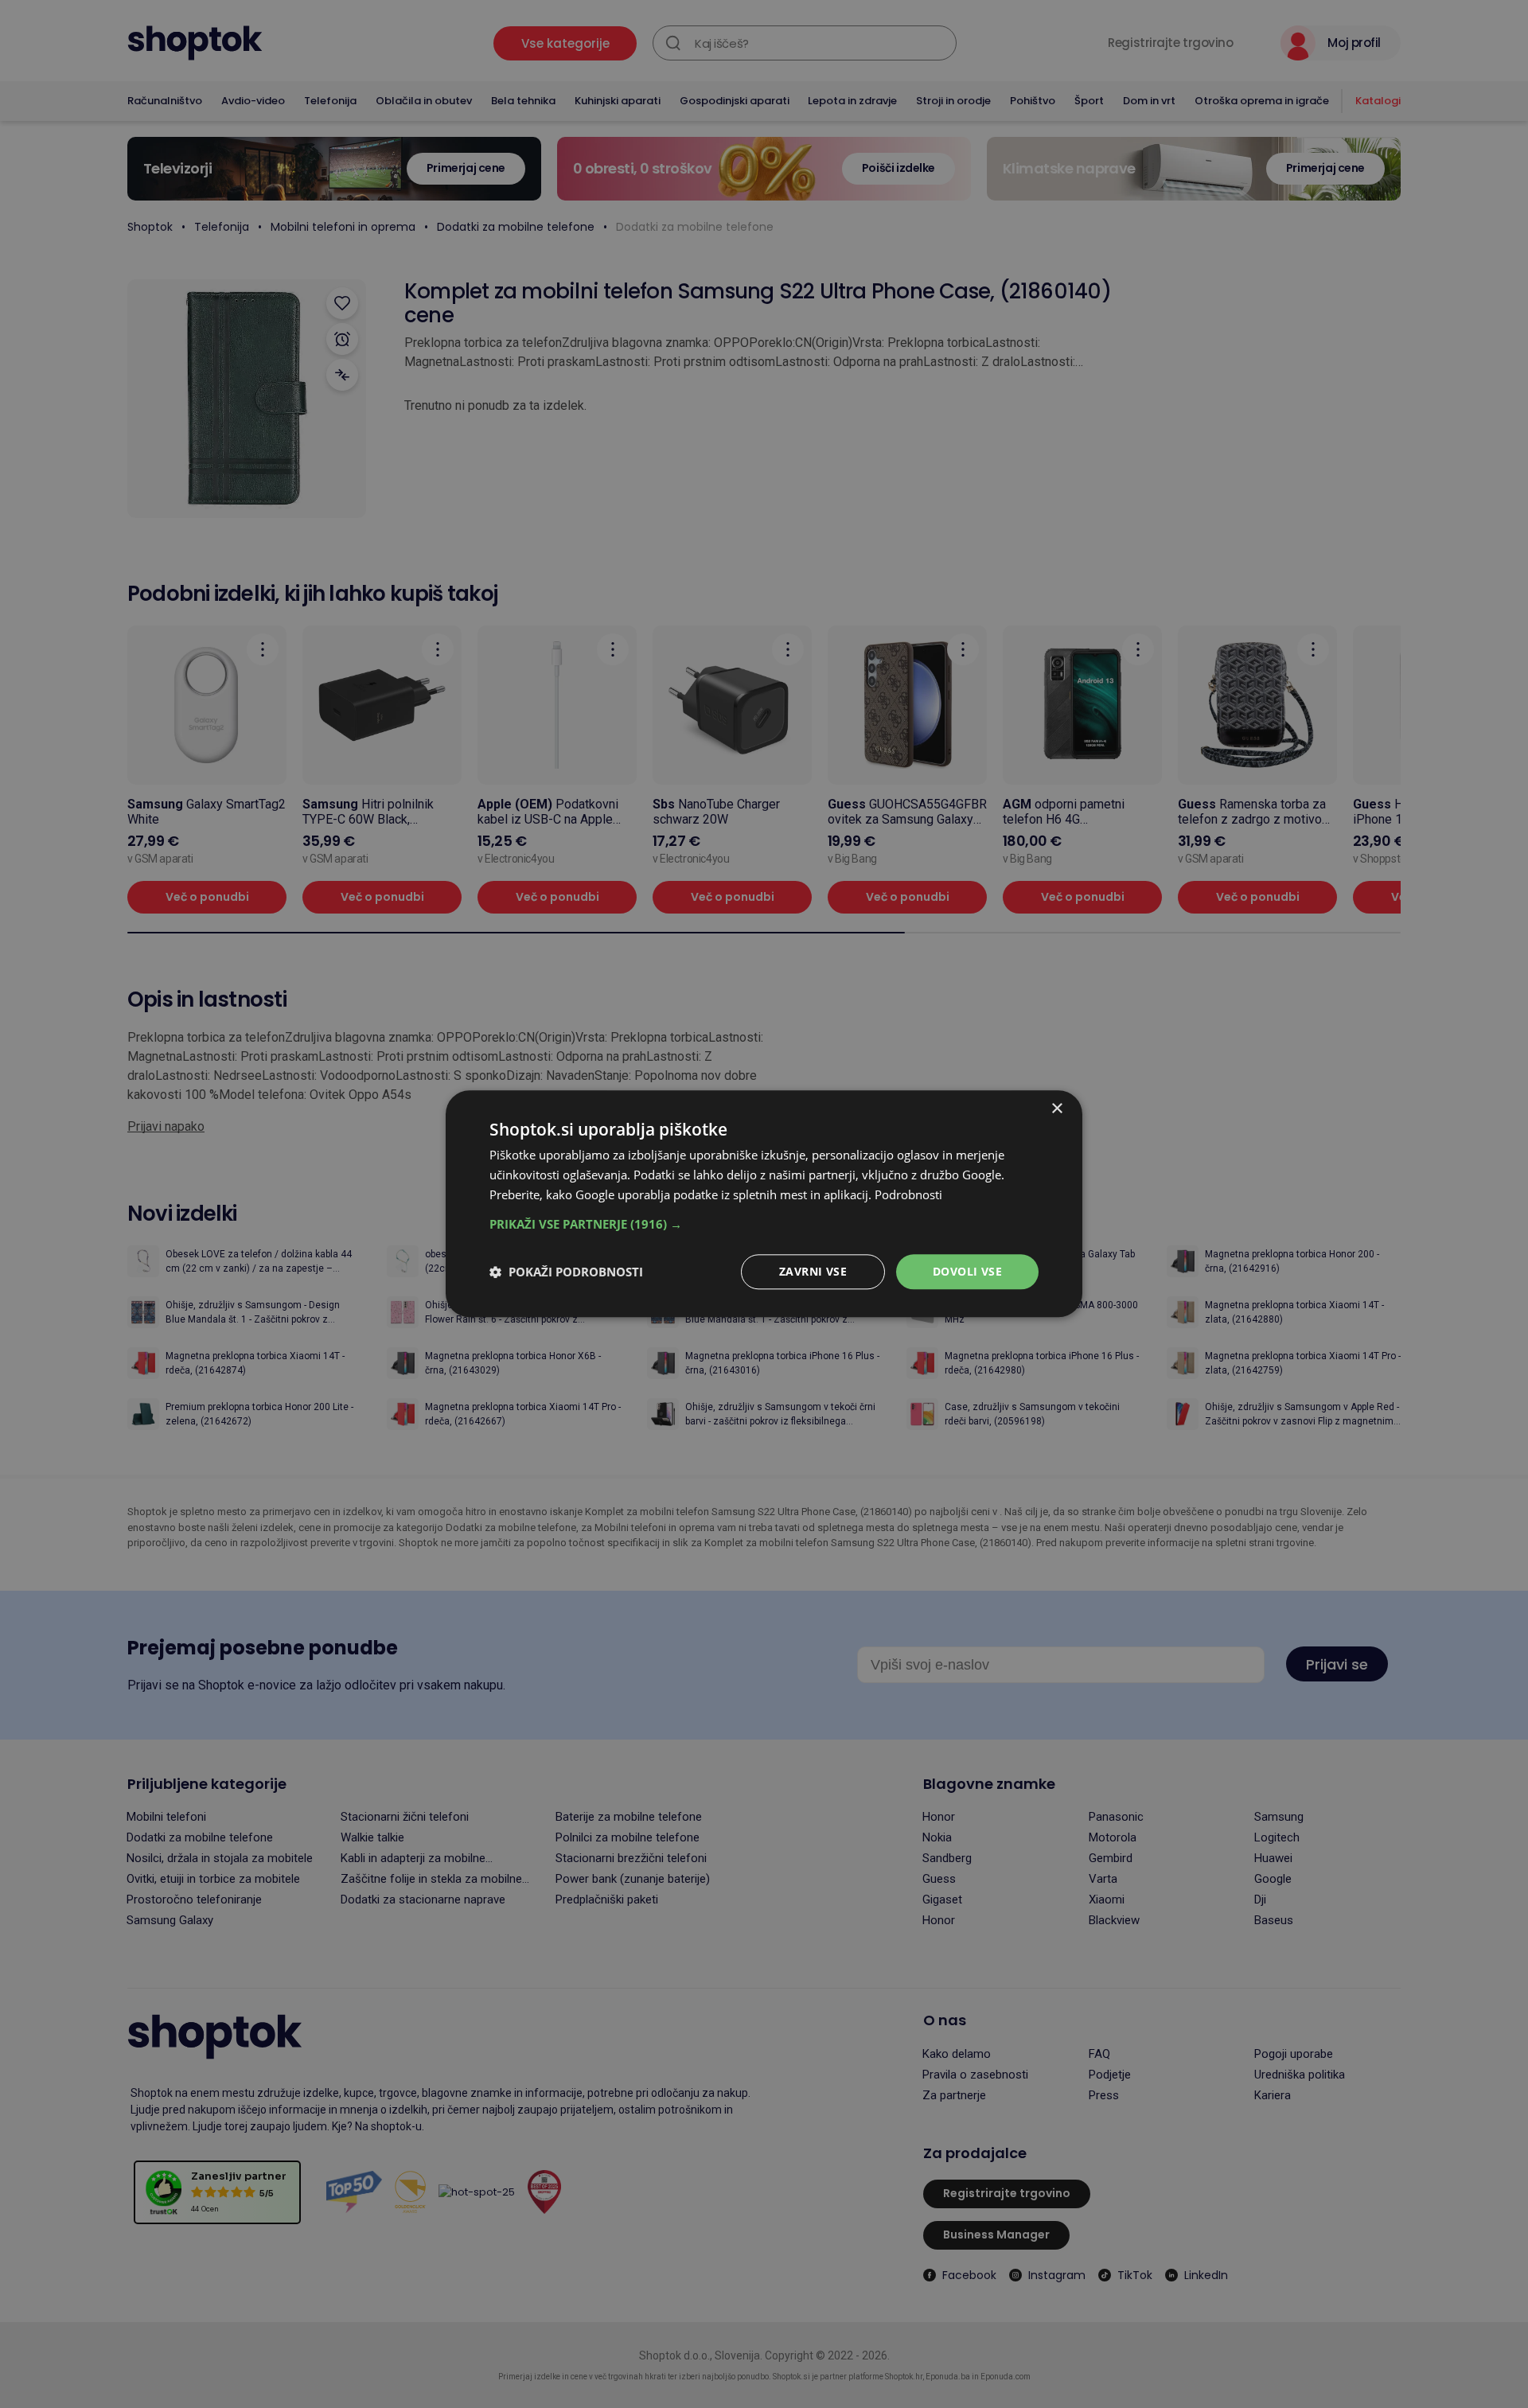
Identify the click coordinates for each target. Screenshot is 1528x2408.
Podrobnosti (908, 1194)
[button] (764, 1224)
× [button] (1056, 1109)
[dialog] (764, 1204)
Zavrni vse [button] (813, 1271)
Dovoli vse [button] (967, 1271)
